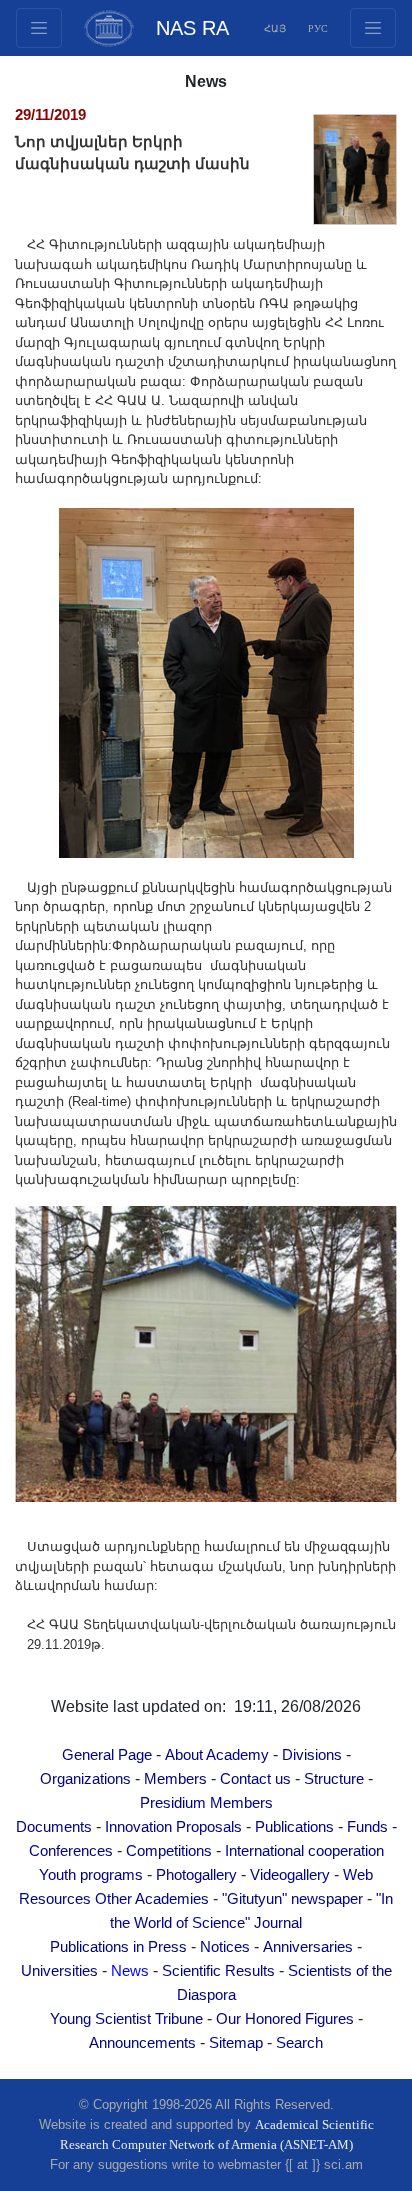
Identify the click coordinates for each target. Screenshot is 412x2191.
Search (299, 2043)
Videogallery (290, 1875)
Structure (334, 1779)
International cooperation (304, 1851)
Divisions (312, 1755)
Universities (59, 1971)
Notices (225, 1947)
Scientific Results (218, 1971)
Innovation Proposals (173, 1827)
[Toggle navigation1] (373, 28)
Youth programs (91, 1875)
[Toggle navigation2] (39, 28)
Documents (54, 1827)
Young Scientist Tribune (126, 2019)
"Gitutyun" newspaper (292, 1899)
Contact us (255, 1779)
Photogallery (196, 1875)
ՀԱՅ (275, 28)
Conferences (71, 1851)
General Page (107, 1755)
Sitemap (236, 2043)
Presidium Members (206, 1803)
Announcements (142, 2043)
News (130, 1971)
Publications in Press (118, 1947)
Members (175, 1779)
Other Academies (152, 1899)
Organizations (85, 1779)
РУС (318, 28)
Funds (367, 1827)
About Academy (217, 1755)
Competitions (169, 1851)
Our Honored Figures (285, 2019)
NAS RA (192, 28)
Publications (294, 1827)
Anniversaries (308, 1947)
